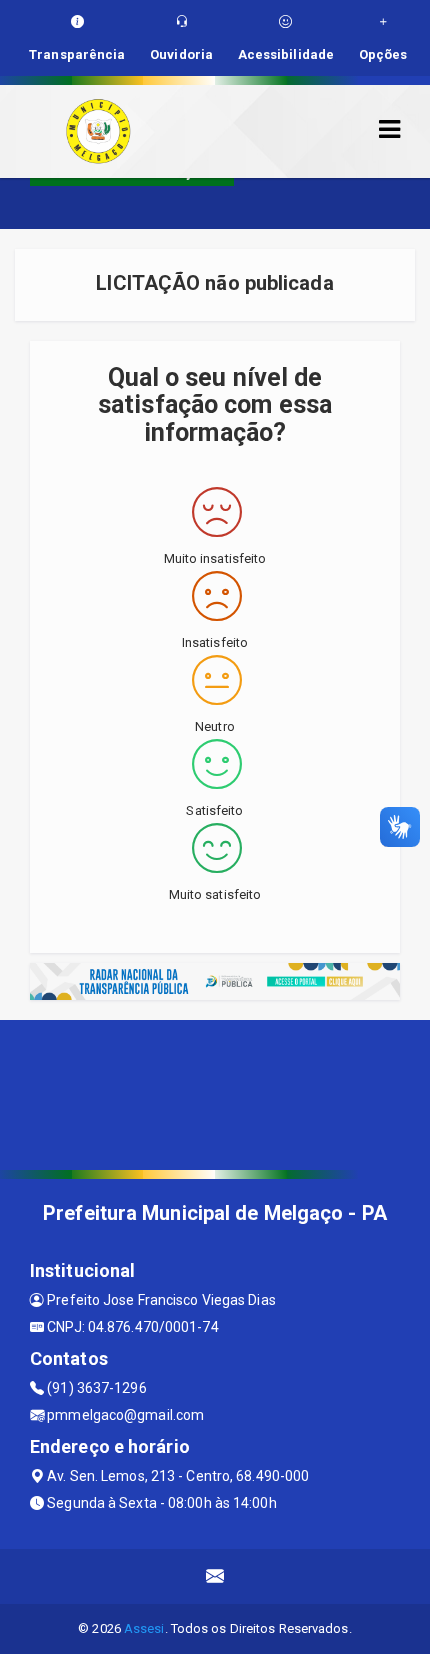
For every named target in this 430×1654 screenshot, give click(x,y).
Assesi (144, 1628)
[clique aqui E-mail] (215, 1576)
